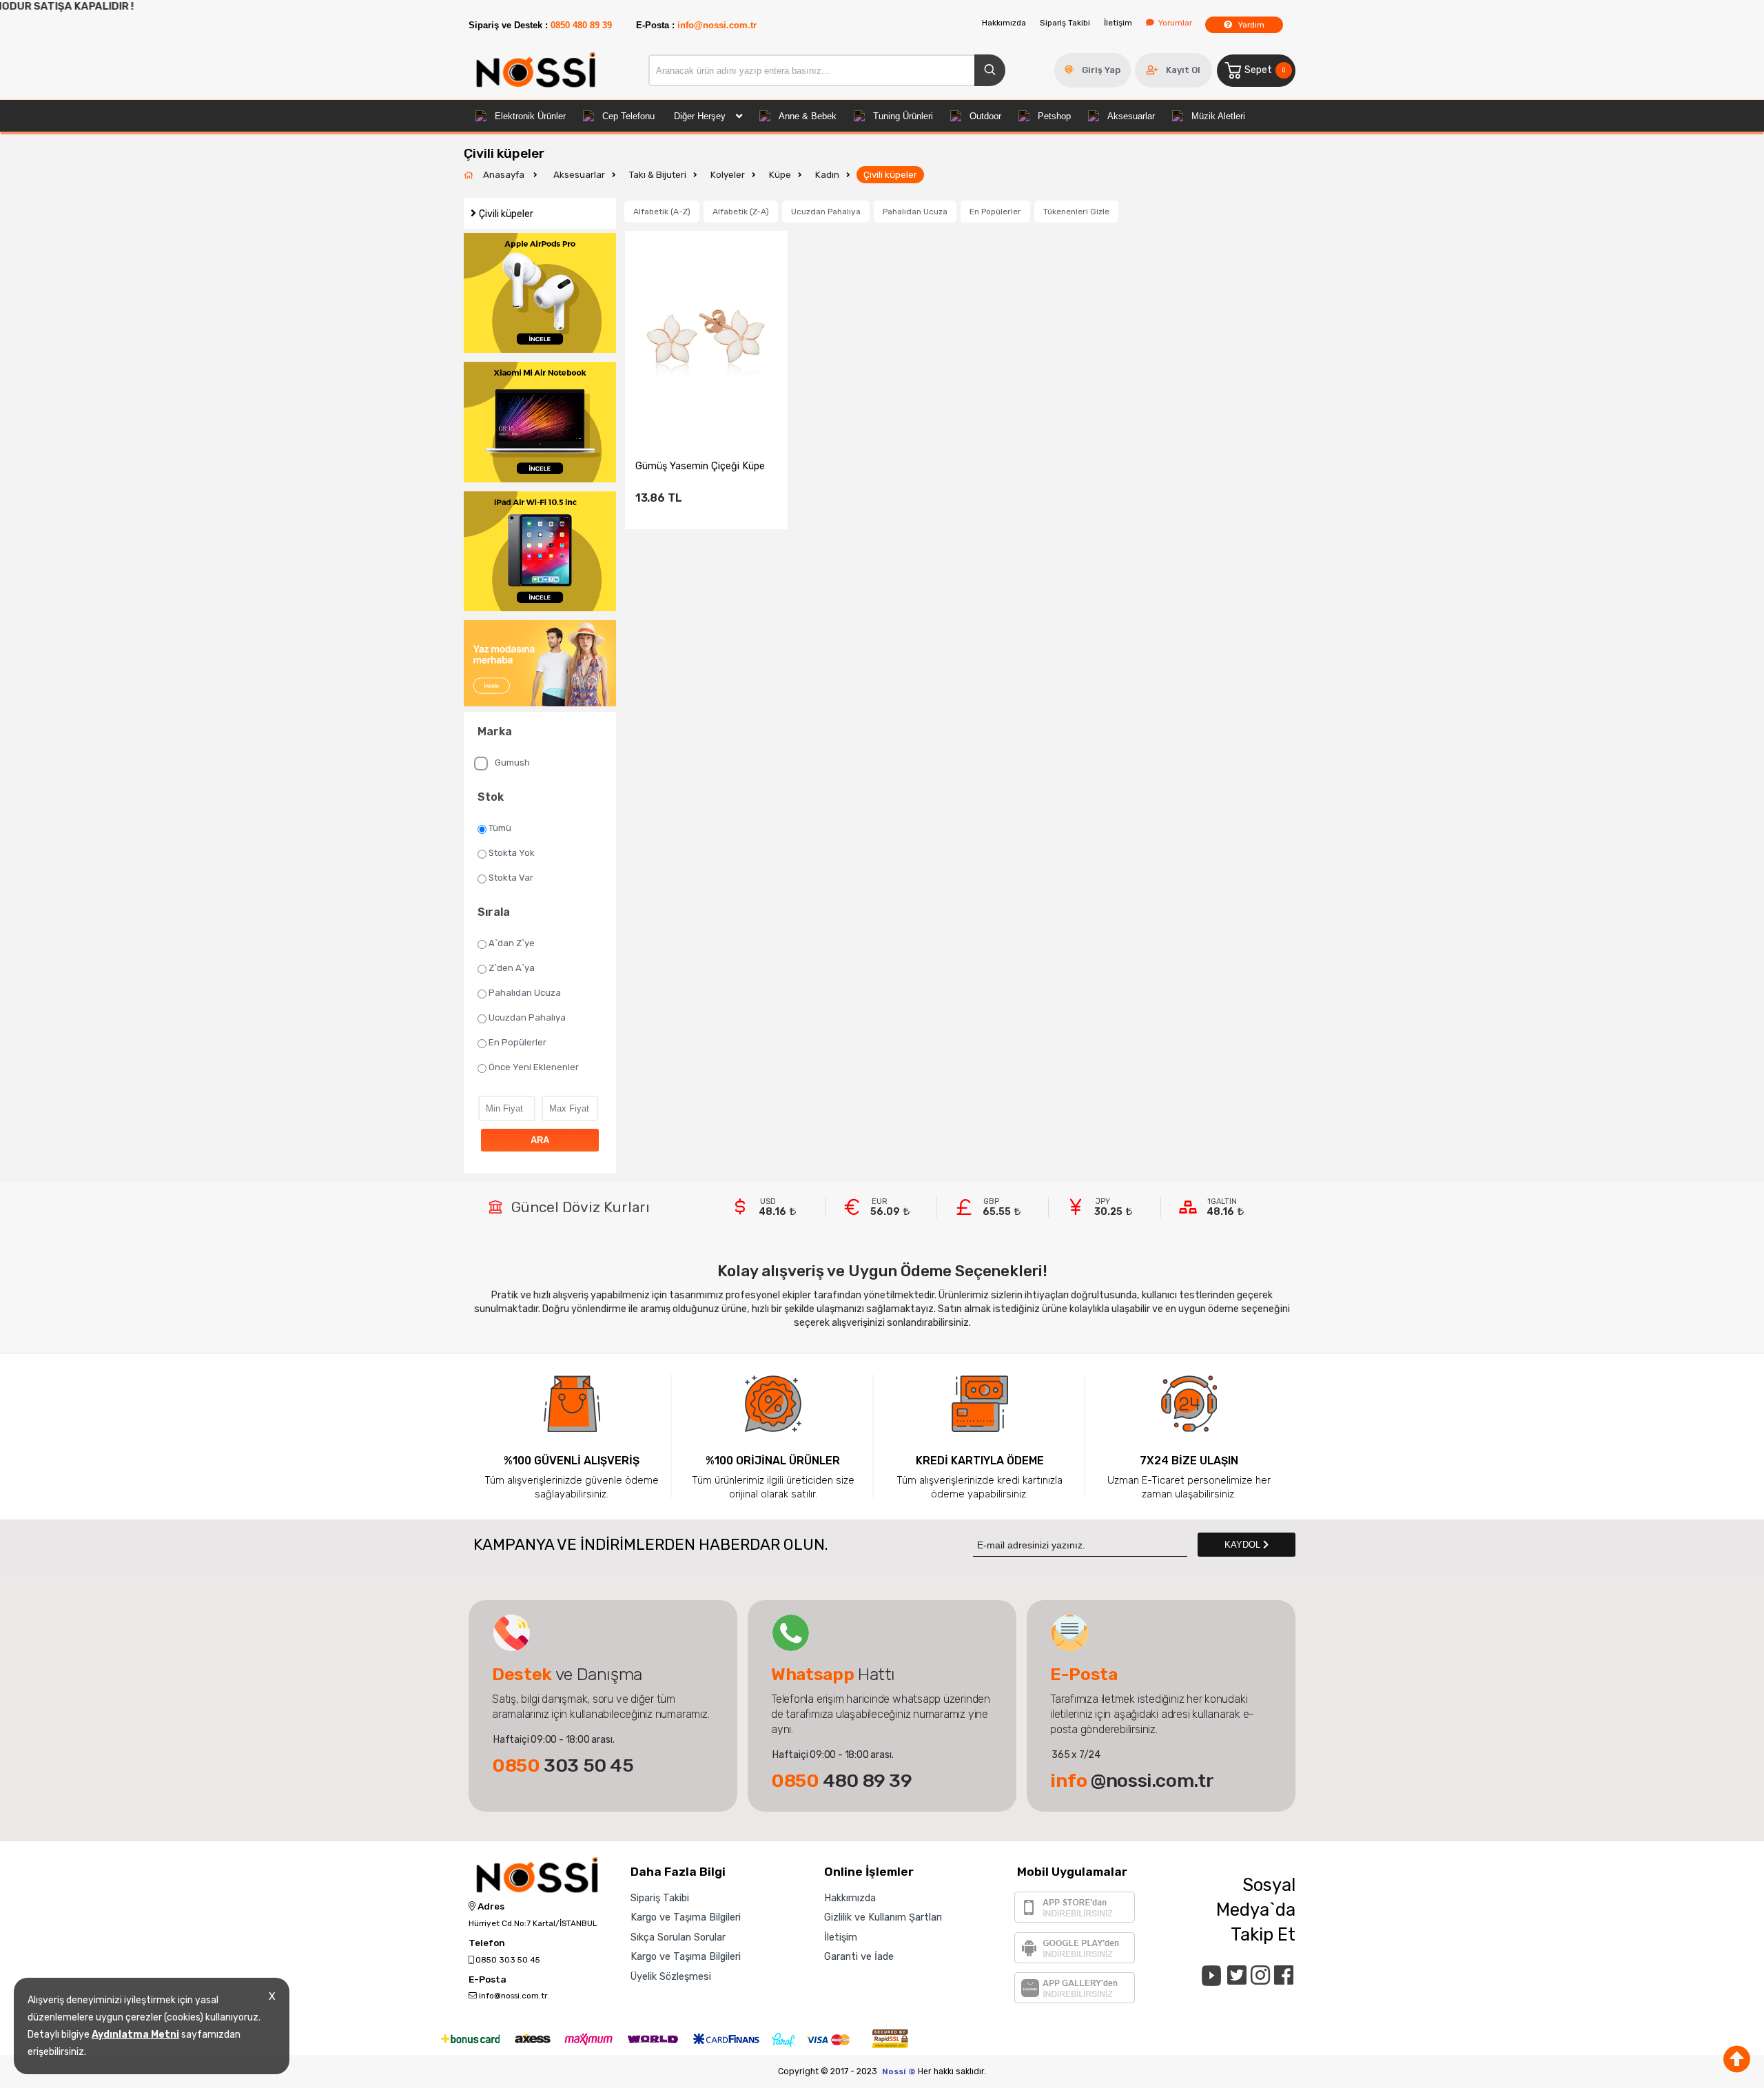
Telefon (487, 1943)
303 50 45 (563, 1765)
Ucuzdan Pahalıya (527, 1017)
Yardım (1250, 25)
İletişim (1118, 23)
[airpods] (540, 294)
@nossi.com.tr (1132, 1781)
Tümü (500, 828)
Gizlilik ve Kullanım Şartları (883, 1917)
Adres (490, 1907)
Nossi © (899, 2071)
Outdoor (985, 116)
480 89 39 (842, 1781)
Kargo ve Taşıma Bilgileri (686, 1917)
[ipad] (540, 553)
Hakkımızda (1004, 23)
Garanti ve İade (859, 1956)
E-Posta (488, 1980)
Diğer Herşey (700, 116)
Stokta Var (511, 878)
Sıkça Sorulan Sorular (678, 1937)
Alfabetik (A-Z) (662, 212)
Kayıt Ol (1183, 70)
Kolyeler (728, 175)
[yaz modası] (540, 664)
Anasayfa (505, 175)
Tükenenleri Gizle (1076, 212)
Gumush (512, 762)
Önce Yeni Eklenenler (534, 1067)
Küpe (780, 175)
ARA (540, 1140)
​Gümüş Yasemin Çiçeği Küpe (700, 466)
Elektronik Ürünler (530, 116)
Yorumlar (1175, 23)
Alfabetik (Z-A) (741, 212)
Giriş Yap (1101, 70)
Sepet (1265, 70)
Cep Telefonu (628, 116)
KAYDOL (1244, 1545)
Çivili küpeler (890, 175)
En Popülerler (517, 1042)
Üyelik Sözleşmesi (671, 1976)
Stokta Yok (512, 853)
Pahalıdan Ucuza (525, 993)
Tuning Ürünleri (903, 116)
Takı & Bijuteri (658, 175)
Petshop (1054, 116)
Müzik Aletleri (1218, 116)
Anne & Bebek (808, 116)
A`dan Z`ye (512, 943)
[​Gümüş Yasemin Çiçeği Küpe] (706, 335)
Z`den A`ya (512, 968)
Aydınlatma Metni (135, 2035)
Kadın (827, 175)
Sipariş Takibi (1065, 23)
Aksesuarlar (1131, 116)
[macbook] (540, 423)
